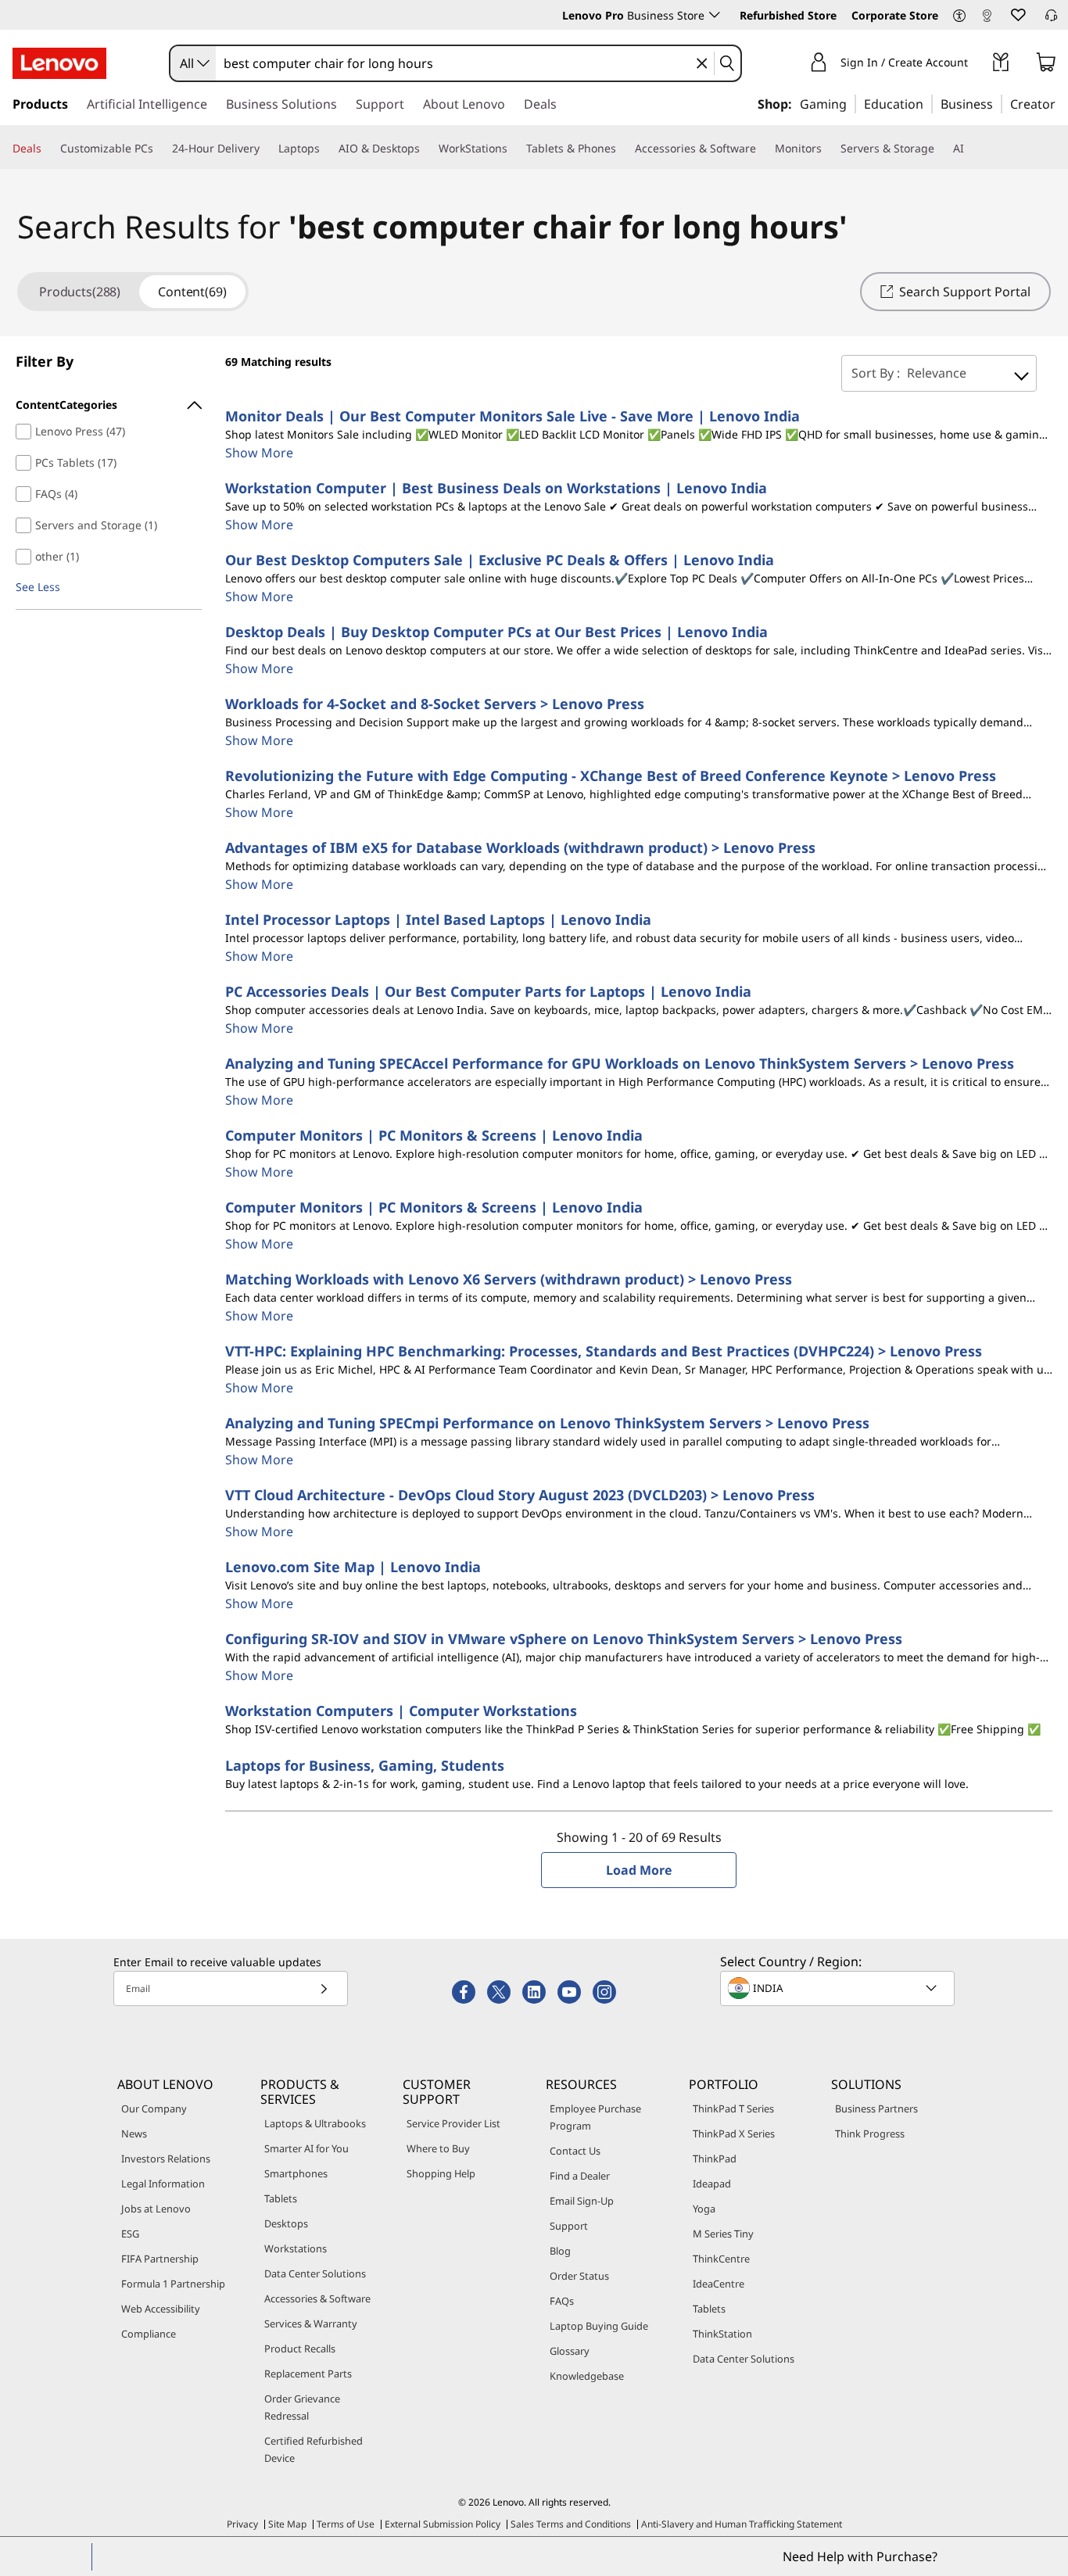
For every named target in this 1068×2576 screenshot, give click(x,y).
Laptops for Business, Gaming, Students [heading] (365, 1765)
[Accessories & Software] (762, 149)
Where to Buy (438, 2148)
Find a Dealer (580, 2176)
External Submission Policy (443, 2524)
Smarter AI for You (306, 2148)
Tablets (281, 2198)
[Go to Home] (59, 63)
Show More (259, 453)
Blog (560, 2251)
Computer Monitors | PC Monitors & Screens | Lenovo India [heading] (434, 1135)
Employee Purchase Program (595, 2117)
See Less (38, 587)
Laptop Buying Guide (599, 2326)
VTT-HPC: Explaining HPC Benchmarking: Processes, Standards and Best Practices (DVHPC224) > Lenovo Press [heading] (604, 1351)
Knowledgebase (587, 2376)
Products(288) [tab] (80, 292)
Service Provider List (453, 2123)
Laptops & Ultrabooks (315, 2123)
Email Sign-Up (582, 2201)
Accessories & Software (317, 2298)
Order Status (579, 2276)
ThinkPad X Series (734, 2134)
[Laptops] (326, 149)
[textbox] (839, 1988)
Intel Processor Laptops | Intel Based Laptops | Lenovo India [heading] (438, 919)
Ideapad (712, 2184)
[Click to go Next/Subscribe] (324, 1988)
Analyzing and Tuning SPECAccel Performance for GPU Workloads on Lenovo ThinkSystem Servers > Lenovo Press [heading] (620, 1063)
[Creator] (1061, 103)
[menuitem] (109, 405)
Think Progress (870, 2134)
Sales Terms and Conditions (571, 2524)
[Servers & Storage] (941, 149)
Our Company (154, 2108)
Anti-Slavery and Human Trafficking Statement (742, 2524)
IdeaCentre (719, 2284)
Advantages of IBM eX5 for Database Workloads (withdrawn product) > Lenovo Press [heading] (520, 847)
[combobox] (193, 63)
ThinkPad (715, 2159)
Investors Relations (166, 2159)
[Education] (928, 103)
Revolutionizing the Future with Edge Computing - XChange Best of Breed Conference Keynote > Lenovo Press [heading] (611, 776)
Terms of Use (346, 2524)
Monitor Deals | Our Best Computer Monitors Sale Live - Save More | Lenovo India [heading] (512, 416)
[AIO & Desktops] (426, 149)
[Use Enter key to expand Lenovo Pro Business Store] (715, 15)
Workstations (296, 2248)
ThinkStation (722, 2334)
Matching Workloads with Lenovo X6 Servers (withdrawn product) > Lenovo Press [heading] (509, 1279)
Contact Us (575, 2151)
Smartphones (296, 2173)
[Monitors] (828, 149)
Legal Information (163, 2184)
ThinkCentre (721, 2259)
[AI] (970, 149)
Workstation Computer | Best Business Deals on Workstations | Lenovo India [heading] (496, 488)
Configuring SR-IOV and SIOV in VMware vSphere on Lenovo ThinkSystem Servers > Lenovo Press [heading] (564, 1639)
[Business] (998, 103)
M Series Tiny (723, 2234)
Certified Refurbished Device (314, 2449)
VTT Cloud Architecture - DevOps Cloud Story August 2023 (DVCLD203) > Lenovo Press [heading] (520, 1495)
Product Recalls (300, 2348)
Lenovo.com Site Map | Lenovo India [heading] (353, 1567)
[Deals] (48, 149)
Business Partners (876, 2108)
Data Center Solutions (315, 2273)
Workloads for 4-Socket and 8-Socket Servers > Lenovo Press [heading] (435, 704)
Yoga (704, 2209)
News (134, 2134)
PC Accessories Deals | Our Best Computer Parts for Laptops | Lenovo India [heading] (488, 991)
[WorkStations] (514, 149)
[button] (959, 16)
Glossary (570, 2351)
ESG (130, 2234)
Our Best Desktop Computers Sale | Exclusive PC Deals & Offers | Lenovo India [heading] (500, 560)
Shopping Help (441, 2173)
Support (569, 2226)
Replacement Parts (308, 2374)
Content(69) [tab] (192, 292)
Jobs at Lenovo (156, 2209)
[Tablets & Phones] (622, 149)
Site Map (287, 2524)
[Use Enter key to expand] (977, 64)
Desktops (286, 2223)
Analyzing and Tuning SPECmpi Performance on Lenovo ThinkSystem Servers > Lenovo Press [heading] (547, 1423)
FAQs (562, 2301)
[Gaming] (851, 103)
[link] (987, 19)
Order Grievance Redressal (302, 2407)
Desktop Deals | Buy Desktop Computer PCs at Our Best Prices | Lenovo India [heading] (496, 632)
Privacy (242, 2524)
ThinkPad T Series (733, 2108)
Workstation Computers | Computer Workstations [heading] (401, 1711)
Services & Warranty (311, 2323)
